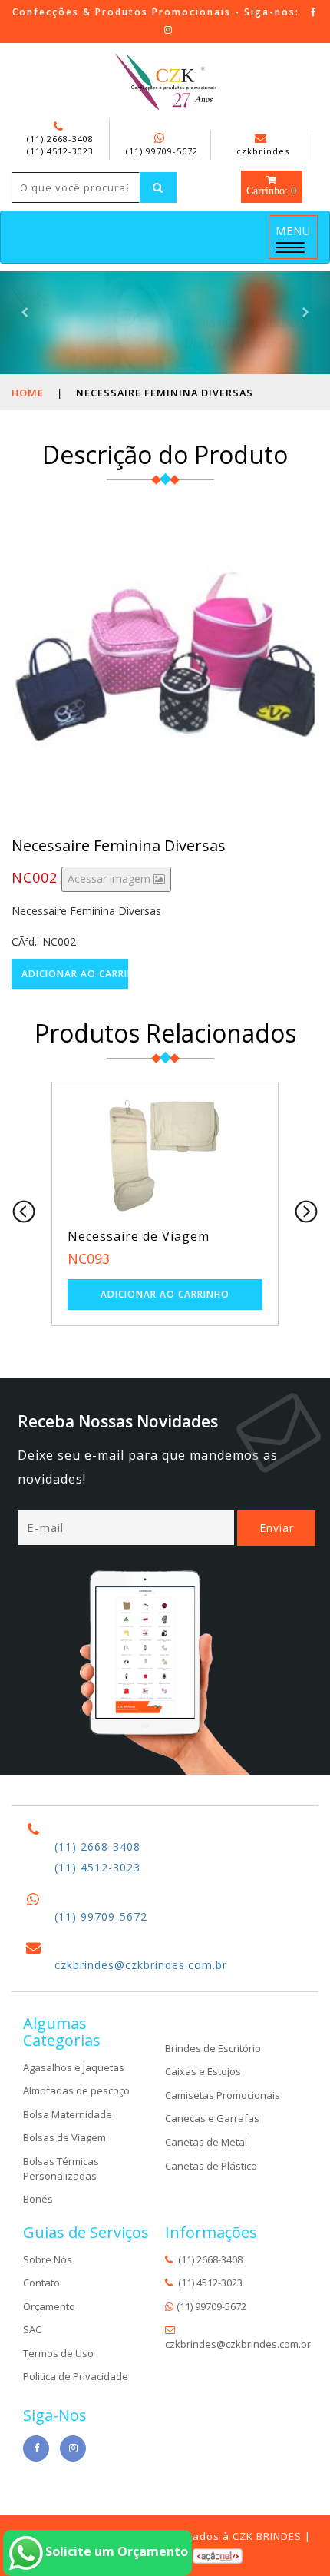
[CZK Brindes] (165, 82)
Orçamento (49, 2306)
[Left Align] (158, 187)
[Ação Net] (218, 2555)
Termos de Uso (58, 2353)
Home (28, 393)
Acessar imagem (111, 879)
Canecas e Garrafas (212, 2118)
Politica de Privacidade (76, 2376)
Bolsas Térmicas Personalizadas (61, 2168)
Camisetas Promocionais (223, 2095)
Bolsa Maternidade (68, 2114)
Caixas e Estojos (203, 2071)
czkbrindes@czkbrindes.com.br (141, 1965)
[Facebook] (314, 12)
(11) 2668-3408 (60, 139)
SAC (32, 2329)
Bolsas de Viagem (64, 2137)
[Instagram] (169, 30)
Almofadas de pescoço (76, 2090)
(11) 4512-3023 (60, 151)
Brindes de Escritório (213, 2048)
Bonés (38, 2199)
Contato (41, 2283)
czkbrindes (263, 151)
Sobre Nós (48, 2259)
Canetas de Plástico (211, 2166)
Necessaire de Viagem (139, 1236)
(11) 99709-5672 (162, 151)
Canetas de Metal (206, 2142)
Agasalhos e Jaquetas (74, 2067)
